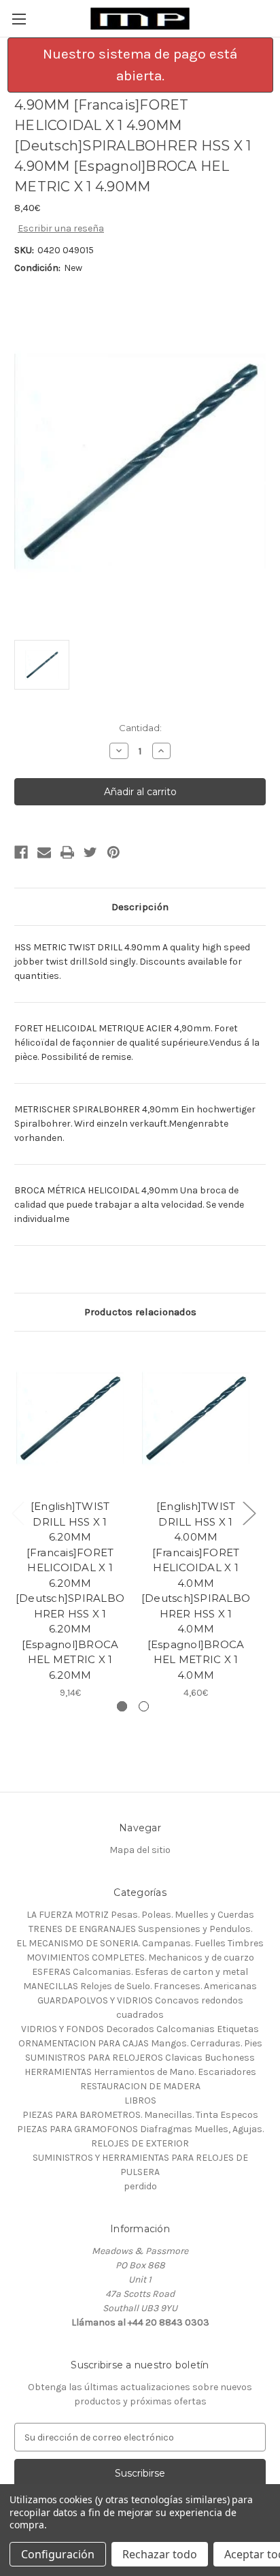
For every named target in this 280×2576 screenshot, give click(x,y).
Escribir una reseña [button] (61, 228)
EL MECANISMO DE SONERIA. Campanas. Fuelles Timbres (140, 1943)
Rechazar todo (160, 2554)
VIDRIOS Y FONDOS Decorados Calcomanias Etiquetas (140, 2029)
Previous (18, 1513)
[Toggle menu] (19, 19)
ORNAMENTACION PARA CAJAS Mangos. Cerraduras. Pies (140, 2043)
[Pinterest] (113, 852)
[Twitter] (90, 852)
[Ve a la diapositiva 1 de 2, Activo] (122, 1706)
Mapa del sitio (140, 1850)
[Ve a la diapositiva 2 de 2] (144, 1706)
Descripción (140, 907)
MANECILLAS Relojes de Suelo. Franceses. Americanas (140, 1986)
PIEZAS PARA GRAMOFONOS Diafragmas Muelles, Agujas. (140, 2129)
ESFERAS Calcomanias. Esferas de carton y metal (140, 1972)
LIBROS (140, 2100)
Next (249, 1513)
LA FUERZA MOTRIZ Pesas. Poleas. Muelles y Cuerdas (140, 1915)
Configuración (58, 2554)
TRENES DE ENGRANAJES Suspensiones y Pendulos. (140, 1929)
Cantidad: (140, 728)
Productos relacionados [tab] (140, 1312)
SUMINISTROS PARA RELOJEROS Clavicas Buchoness (140, 2058)
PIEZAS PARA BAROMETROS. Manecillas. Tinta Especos (140, 2115)
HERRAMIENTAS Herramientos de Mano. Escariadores (140, 2072)
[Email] (44, 852)
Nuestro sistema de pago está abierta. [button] (140, 65)
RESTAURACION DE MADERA (140, 2086)
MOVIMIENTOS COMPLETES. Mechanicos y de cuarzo (140, 1958)
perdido (140, 2186)
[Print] (67, 852)
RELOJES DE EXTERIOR (140, 2143)
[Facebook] (21, 852)
